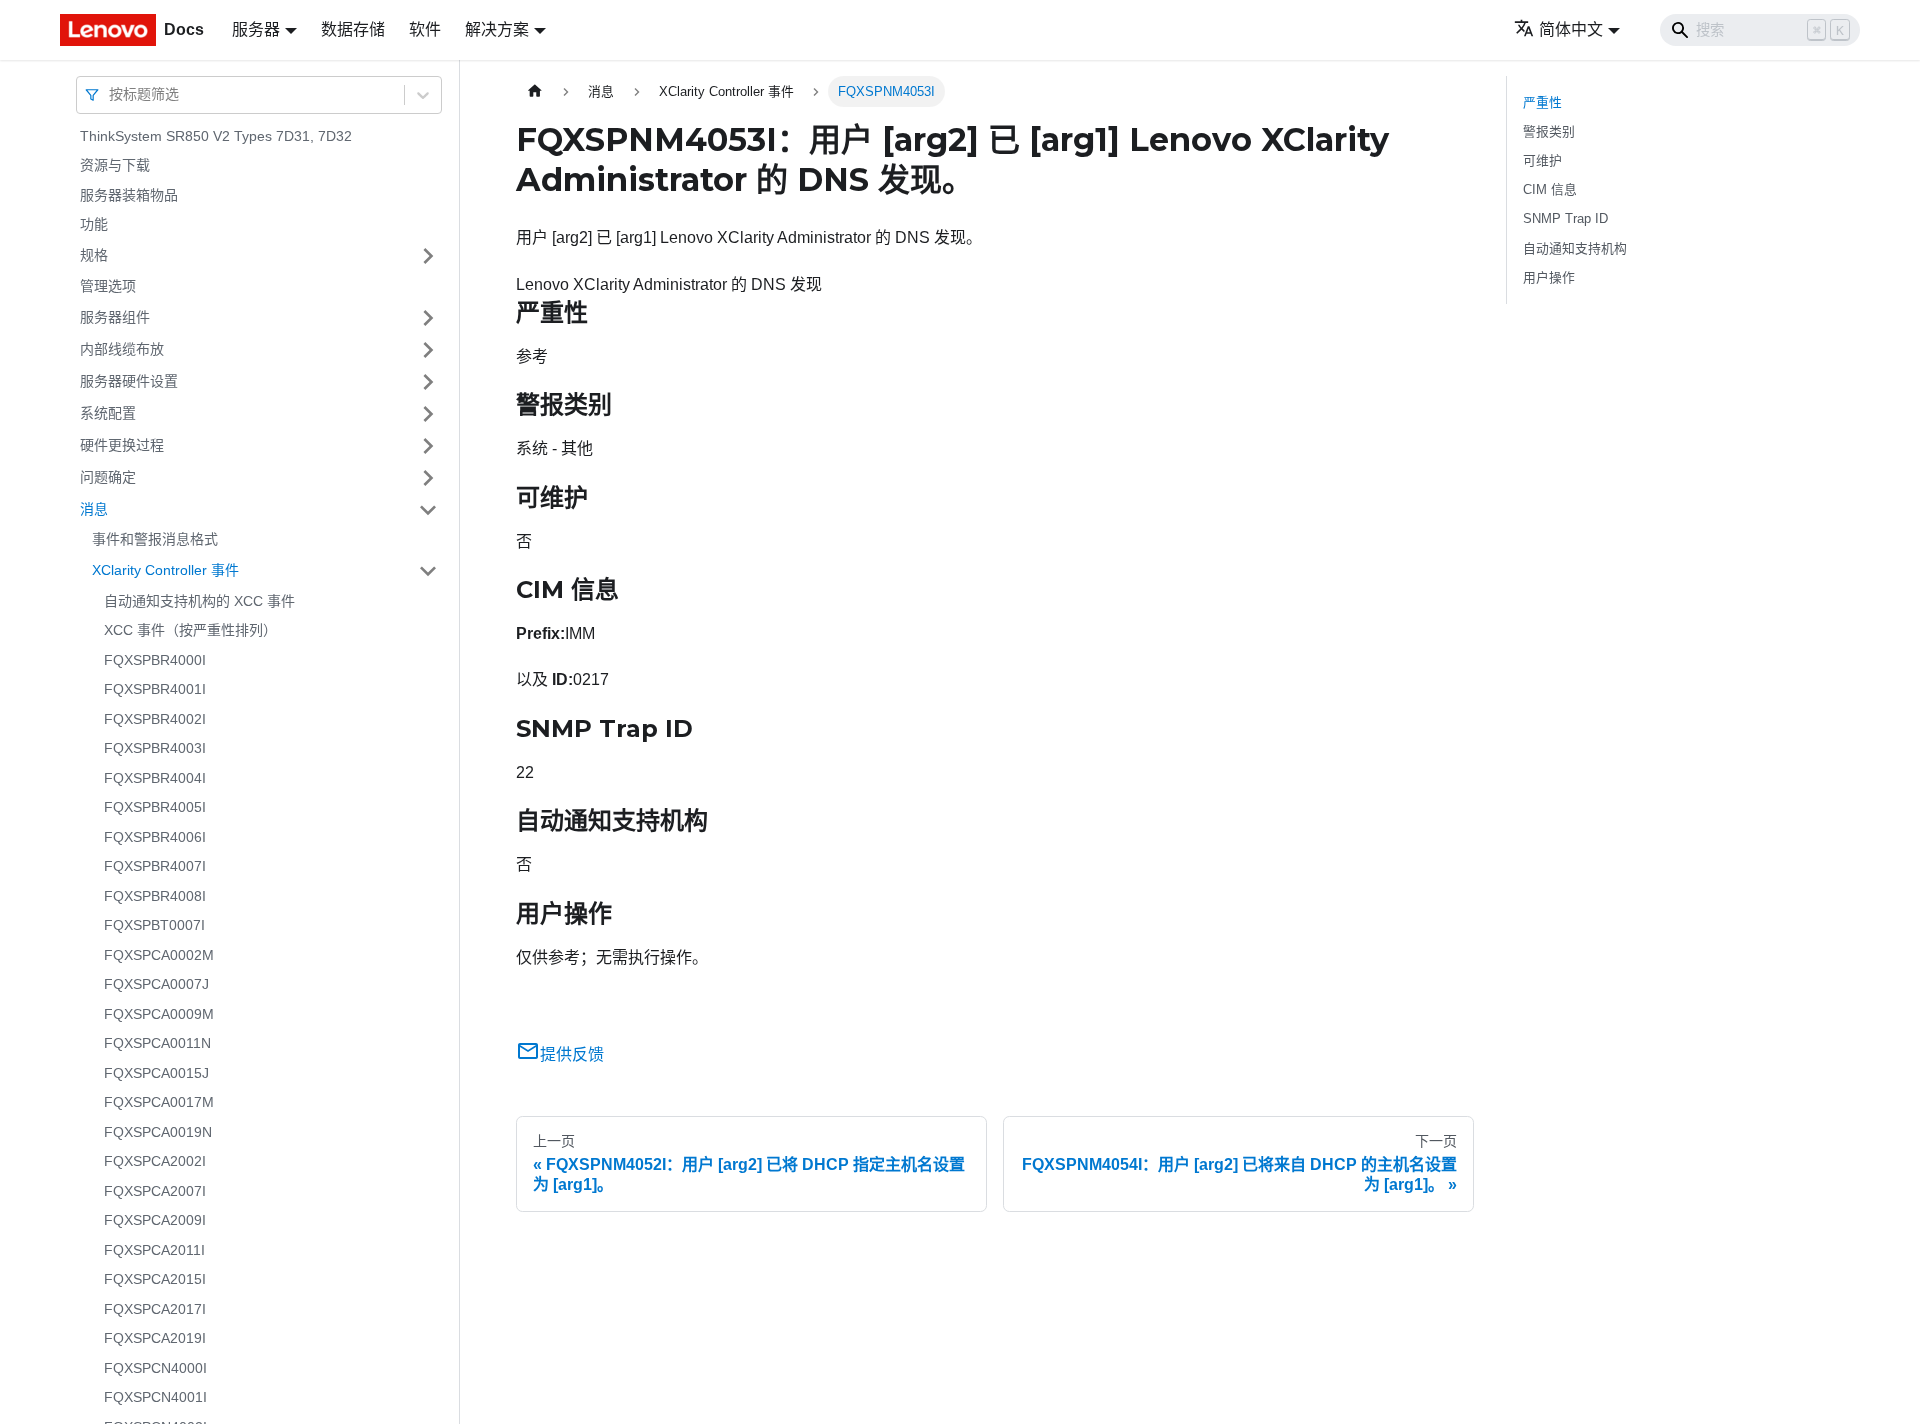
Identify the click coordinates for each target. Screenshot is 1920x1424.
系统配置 (108, 413)
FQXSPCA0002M (159, 955)
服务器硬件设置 (129, 381)
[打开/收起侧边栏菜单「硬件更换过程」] (428, 446)
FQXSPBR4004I (155, 778)
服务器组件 (115, 317)
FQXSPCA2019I (155, 1339)
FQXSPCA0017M (159, 1103)
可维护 (1542, 160)
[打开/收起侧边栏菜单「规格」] (428, 256)
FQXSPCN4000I (155, 1368)
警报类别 (1549, 131)
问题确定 (108, 477)
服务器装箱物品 (129, 195)
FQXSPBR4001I (155, 690)
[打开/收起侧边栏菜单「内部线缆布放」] (428, 350)
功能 (94, 225)
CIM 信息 (1550, 189)
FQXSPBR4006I (155, 837)
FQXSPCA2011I (154, 1250)
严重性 (1542, 102)
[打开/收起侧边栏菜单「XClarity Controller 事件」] (428, 571)
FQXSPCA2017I (155, 1309)
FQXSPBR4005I (155, 808)
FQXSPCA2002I (155, 1162)
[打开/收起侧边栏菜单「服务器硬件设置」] (428, 382)
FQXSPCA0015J (156, 1073)
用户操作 (1549, 277)
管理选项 (108, 286)
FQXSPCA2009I (155, 1221)
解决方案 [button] (497, 29)
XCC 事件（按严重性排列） (190, 631)
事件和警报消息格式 (155, 540)
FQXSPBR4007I (155, 867)
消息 (94, 509)
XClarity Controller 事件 (165, 570)
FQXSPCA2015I (155, 1280)
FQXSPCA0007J (156, 985)
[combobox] (111, 94)
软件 (425, 29)
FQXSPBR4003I (155, 749)
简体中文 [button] (1571, 29)
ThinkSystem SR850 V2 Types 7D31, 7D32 (216, 136)
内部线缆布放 (122, 349)
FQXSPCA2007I (155, 1191)
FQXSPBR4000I (155, 660)
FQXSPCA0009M (159, 1014)
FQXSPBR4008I (155, 896)
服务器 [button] (256, 29)
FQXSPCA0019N (158, 1132)
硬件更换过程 (122, 445)
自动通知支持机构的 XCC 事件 (199, 601)
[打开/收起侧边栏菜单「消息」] (428, 510)
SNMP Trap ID (1565, 218)
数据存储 (353, 29)
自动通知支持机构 (1575, 248)
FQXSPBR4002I (155, 719)
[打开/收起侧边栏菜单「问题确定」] (428, 478)
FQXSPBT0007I (154, 926)
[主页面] (535, 91)
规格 (94, 255)
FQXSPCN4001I (155, 1398)
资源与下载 (115, 166)
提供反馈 (572, 1054)
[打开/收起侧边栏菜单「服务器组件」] (428, 318)
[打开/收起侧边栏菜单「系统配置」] (428, 414)
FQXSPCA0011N (157, 1044)
